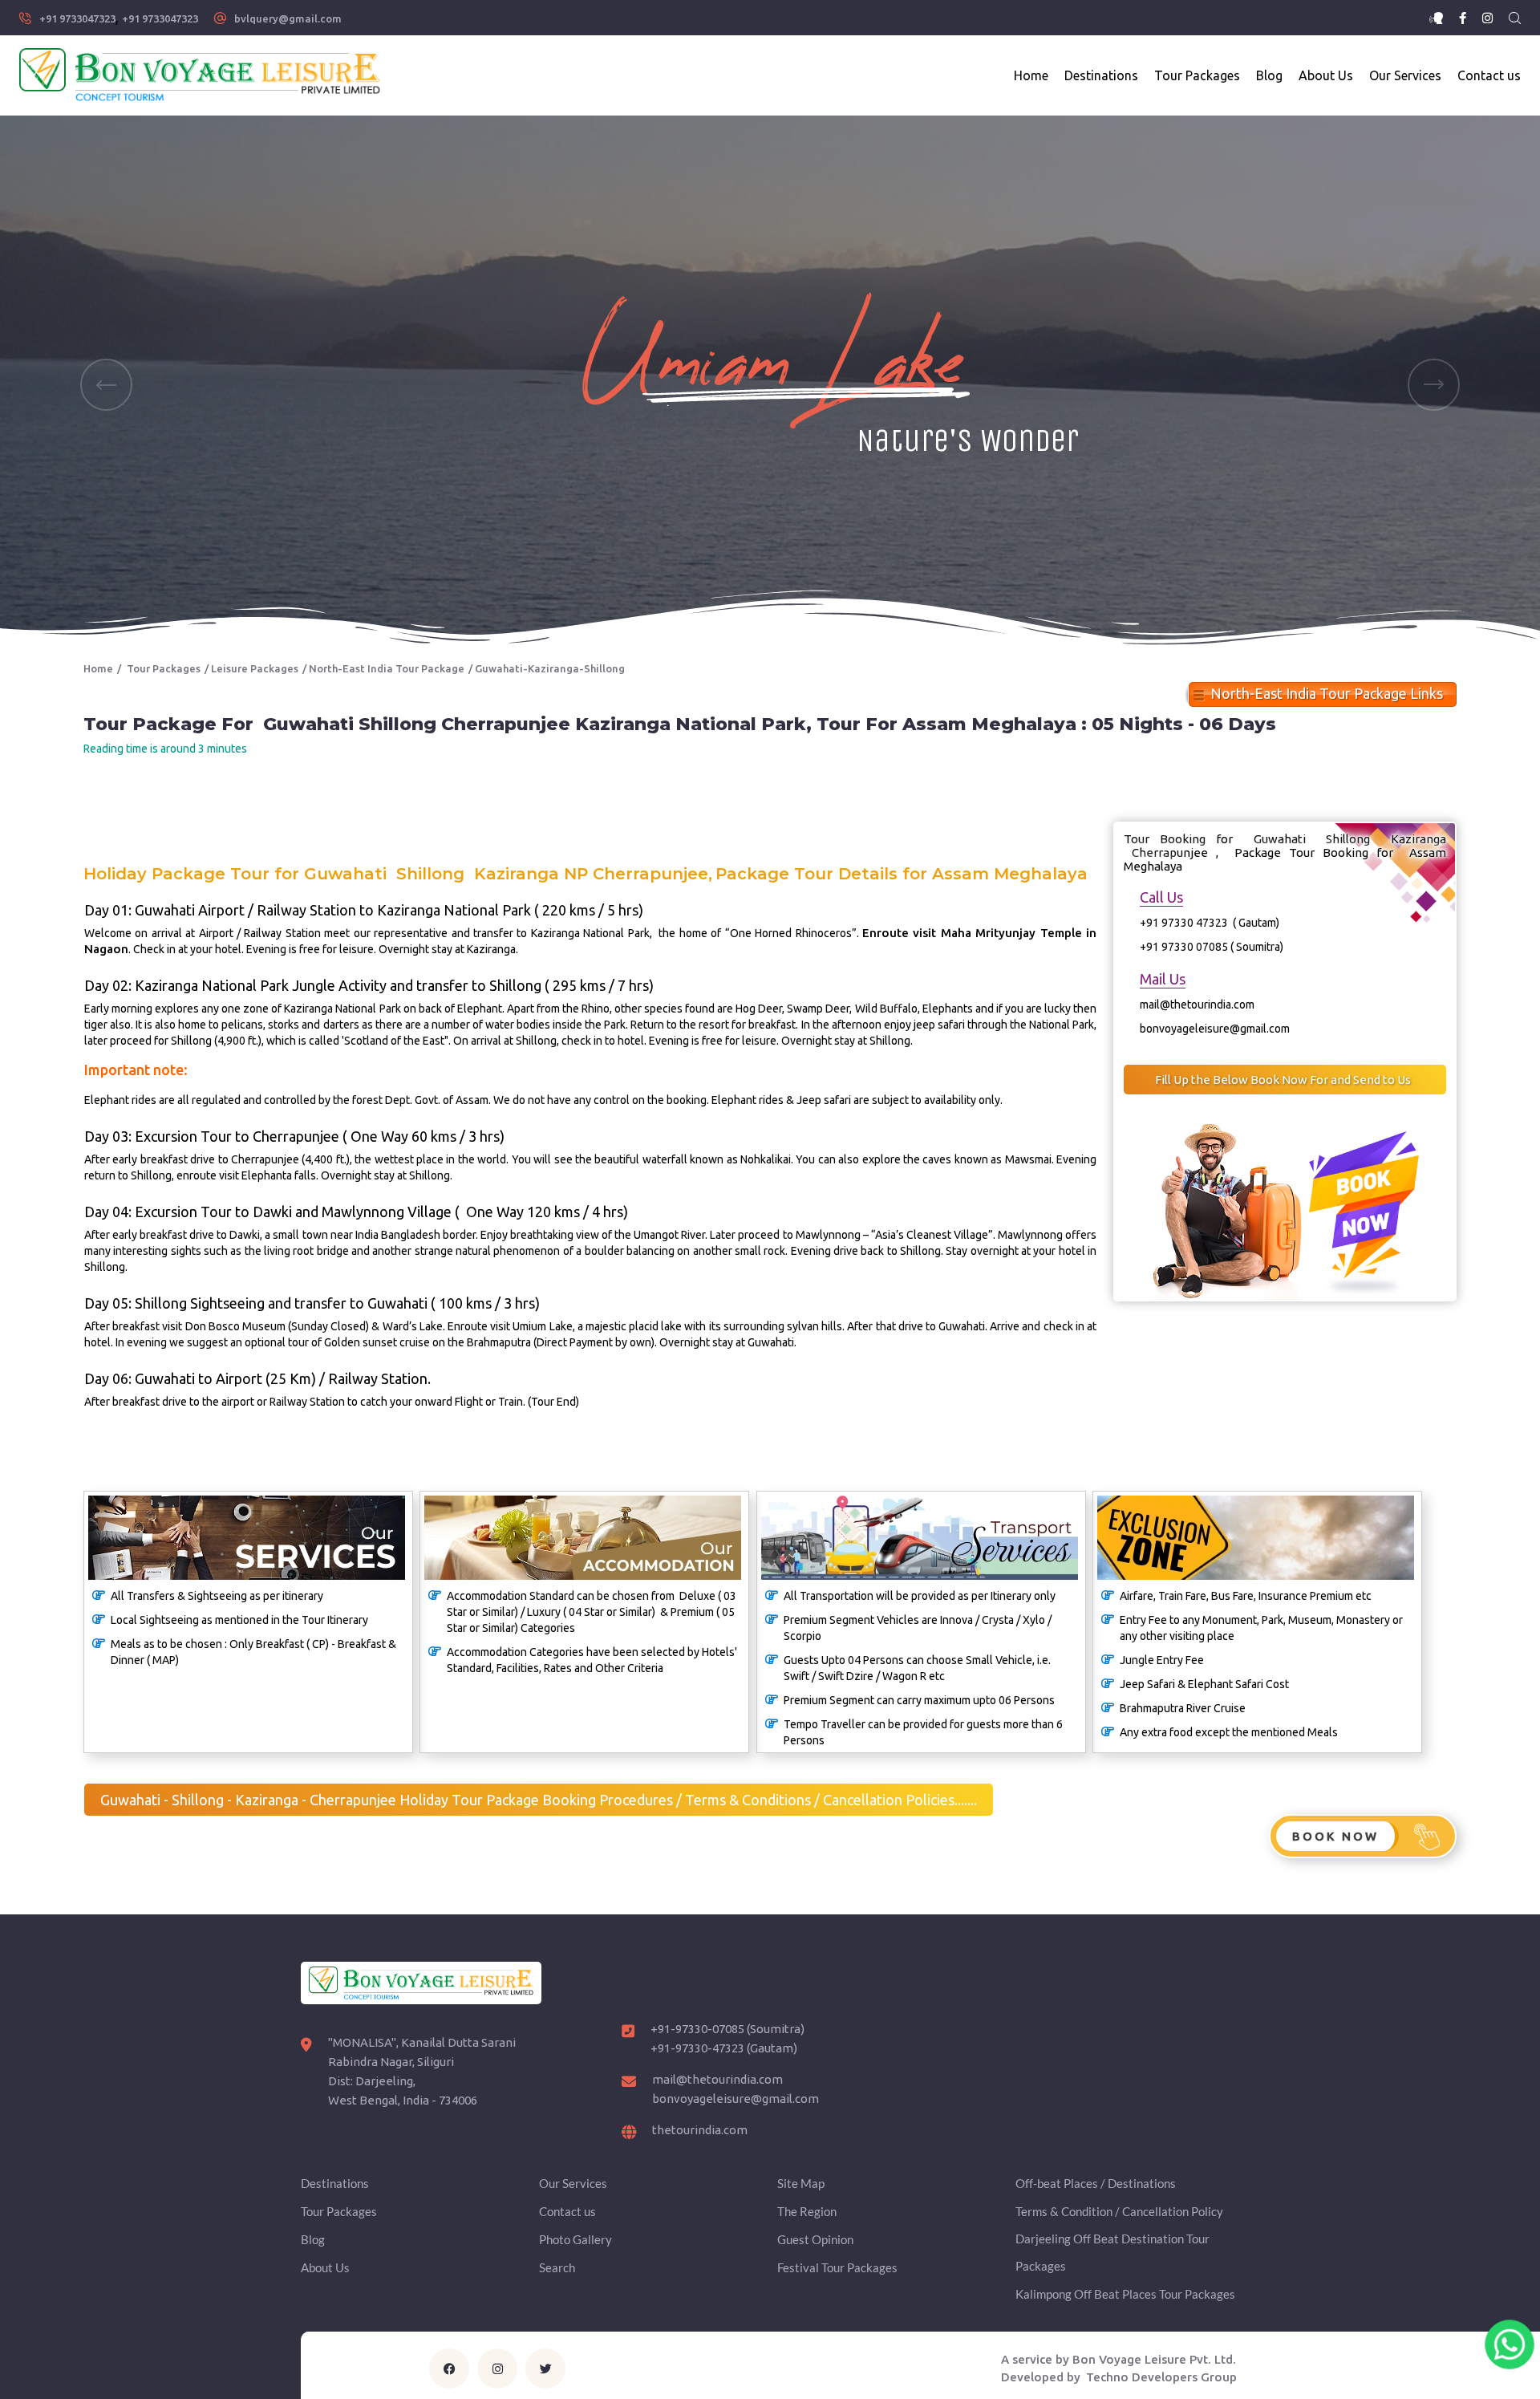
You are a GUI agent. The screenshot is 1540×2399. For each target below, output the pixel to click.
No (922, 1235)
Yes (867, 1235)
